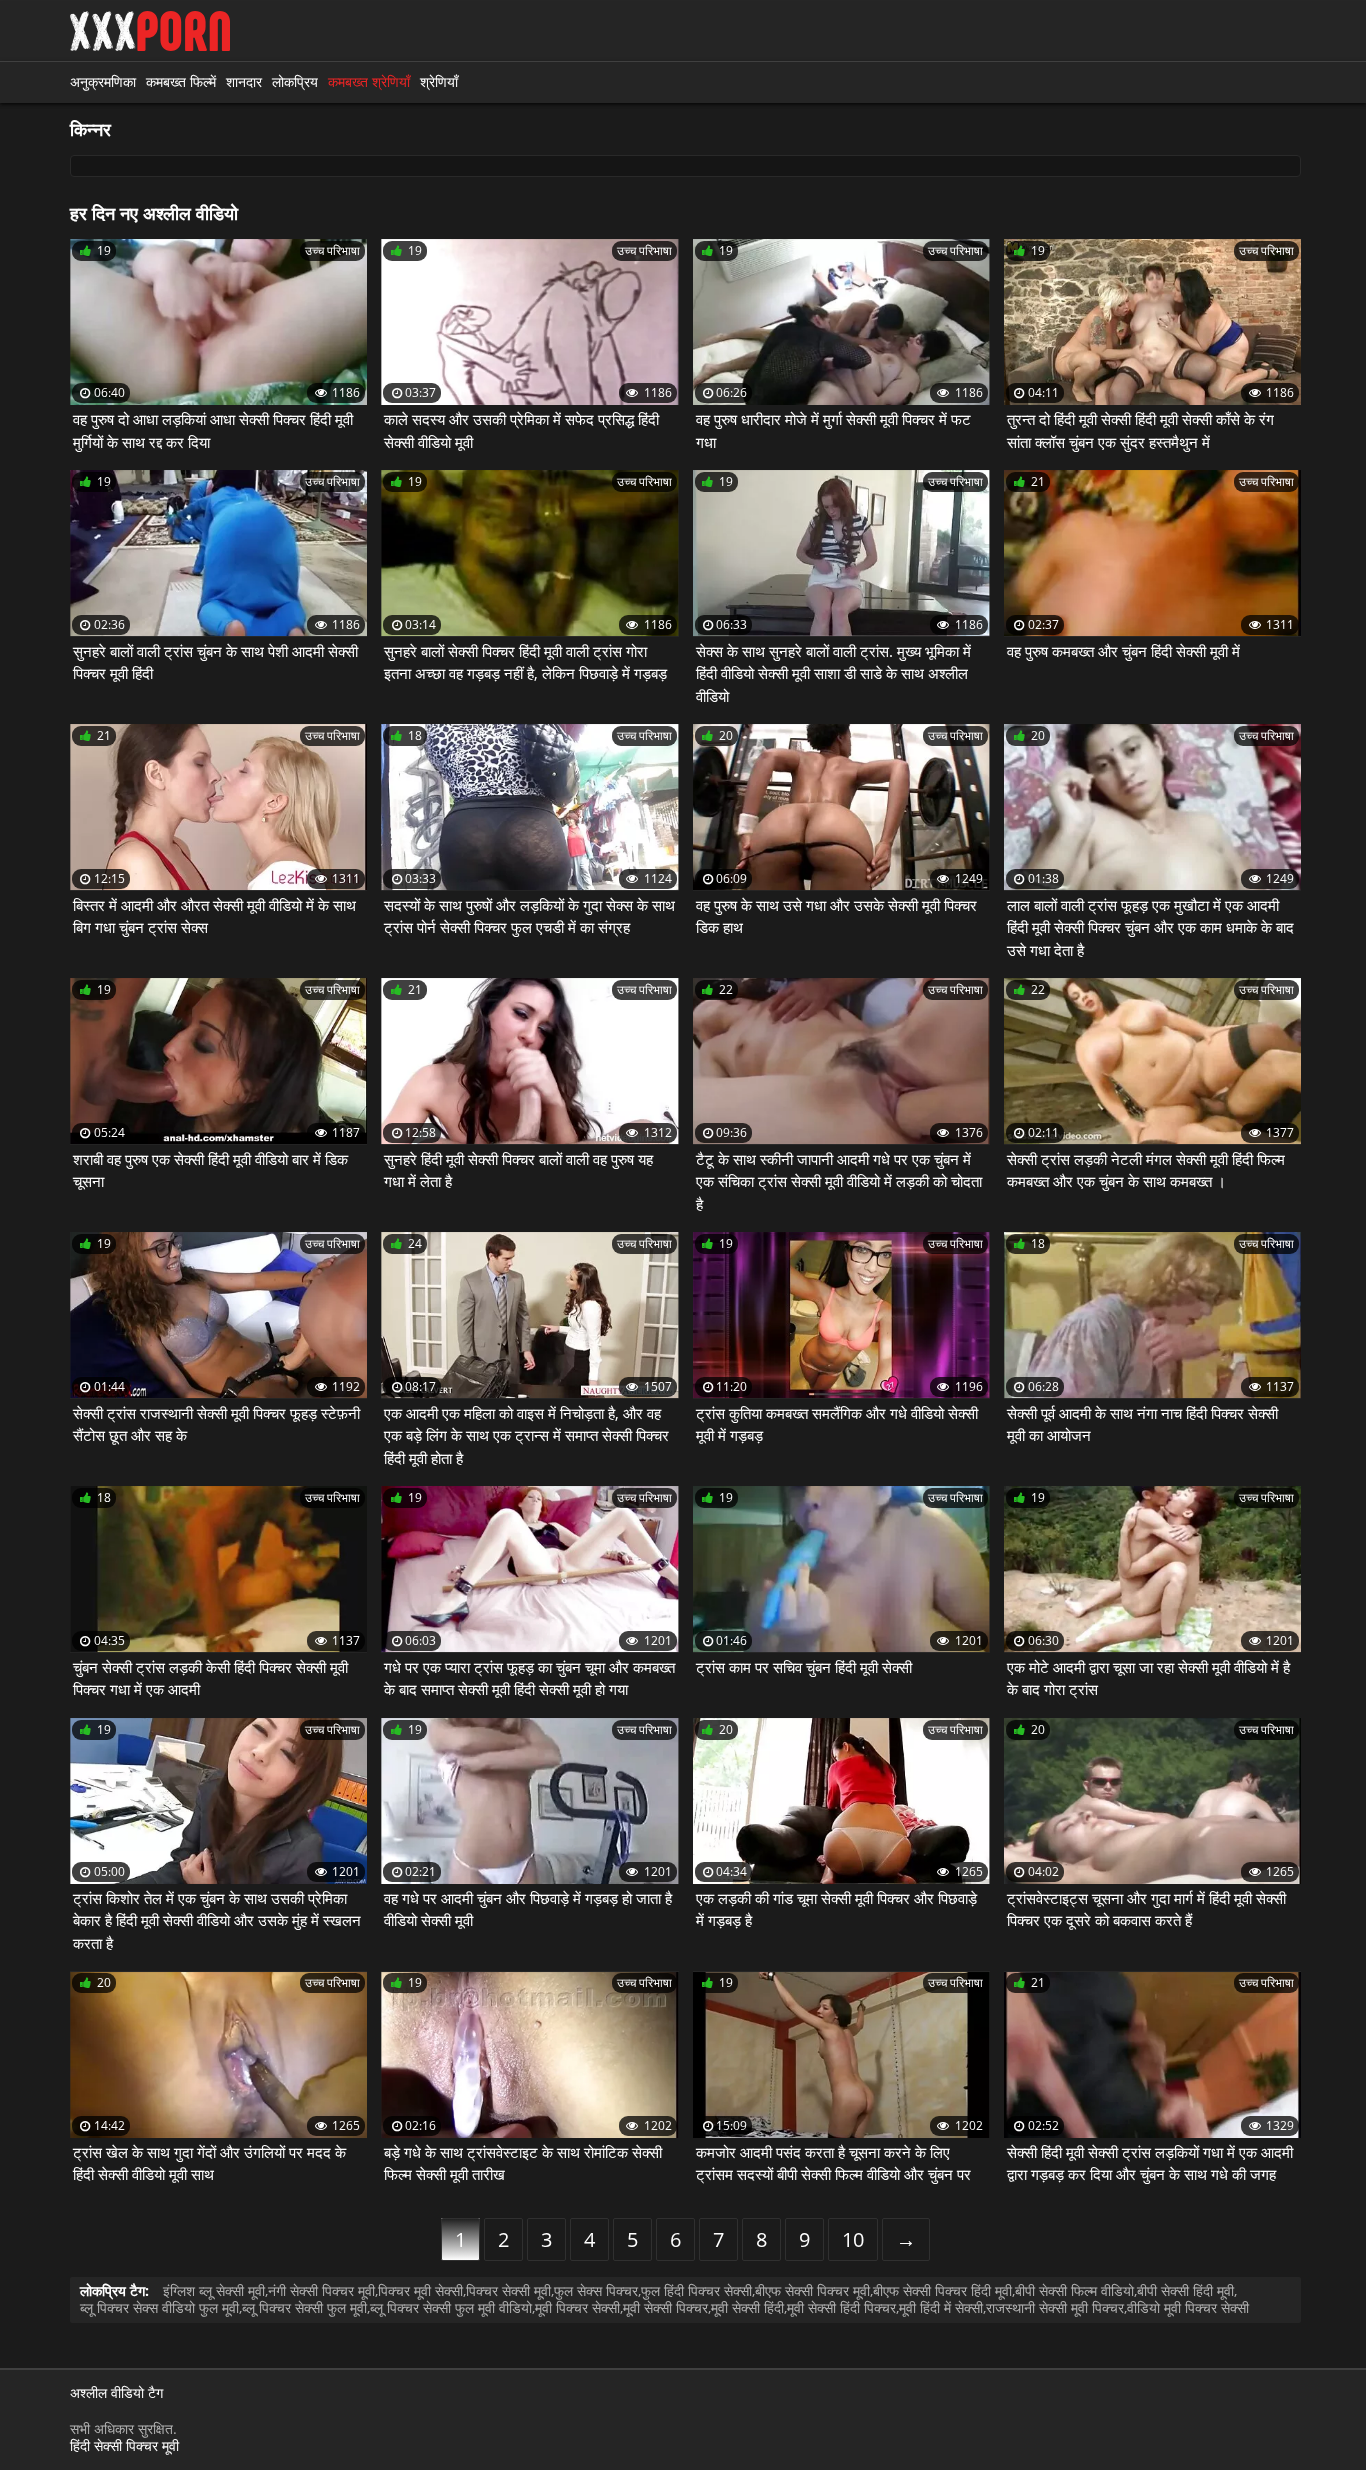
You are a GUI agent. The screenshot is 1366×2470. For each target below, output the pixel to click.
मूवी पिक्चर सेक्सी (577, 2307)
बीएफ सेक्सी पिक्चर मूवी (812, 2290)
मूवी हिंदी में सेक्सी (941, 2307)
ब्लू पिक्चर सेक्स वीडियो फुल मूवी (159, 2307)
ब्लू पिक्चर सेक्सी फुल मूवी (304, 2307)
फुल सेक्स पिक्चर (596, 2290)
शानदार (244, 81)
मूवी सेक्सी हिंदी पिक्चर (841, 2307)
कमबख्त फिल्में (181, 81)
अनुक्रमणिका (103, 81)
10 (853, 2239)
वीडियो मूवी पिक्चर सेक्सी (1188, 2307)
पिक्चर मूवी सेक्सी (420, 2290)
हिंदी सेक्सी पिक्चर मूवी (124, 2445)
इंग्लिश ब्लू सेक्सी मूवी (214, 2290)
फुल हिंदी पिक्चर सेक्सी (696, 2290)
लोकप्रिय (295, 81)
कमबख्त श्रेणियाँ (369, 81)
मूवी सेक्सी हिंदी (747, 2307)
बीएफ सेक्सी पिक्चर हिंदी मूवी (942, 2290)
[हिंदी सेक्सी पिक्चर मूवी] (150, 31)
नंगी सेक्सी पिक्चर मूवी (321, 2290)
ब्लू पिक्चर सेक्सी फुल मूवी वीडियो (451, 2307)
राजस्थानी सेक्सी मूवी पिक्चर (1055, 2307)
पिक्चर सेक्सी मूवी (508, 2290)
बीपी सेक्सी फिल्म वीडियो (1074, 2290)
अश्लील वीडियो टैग (116, 2393)
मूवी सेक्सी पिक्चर (665, 2307)
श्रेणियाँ (439, 81)
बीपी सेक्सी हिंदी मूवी (1185, 2290)
